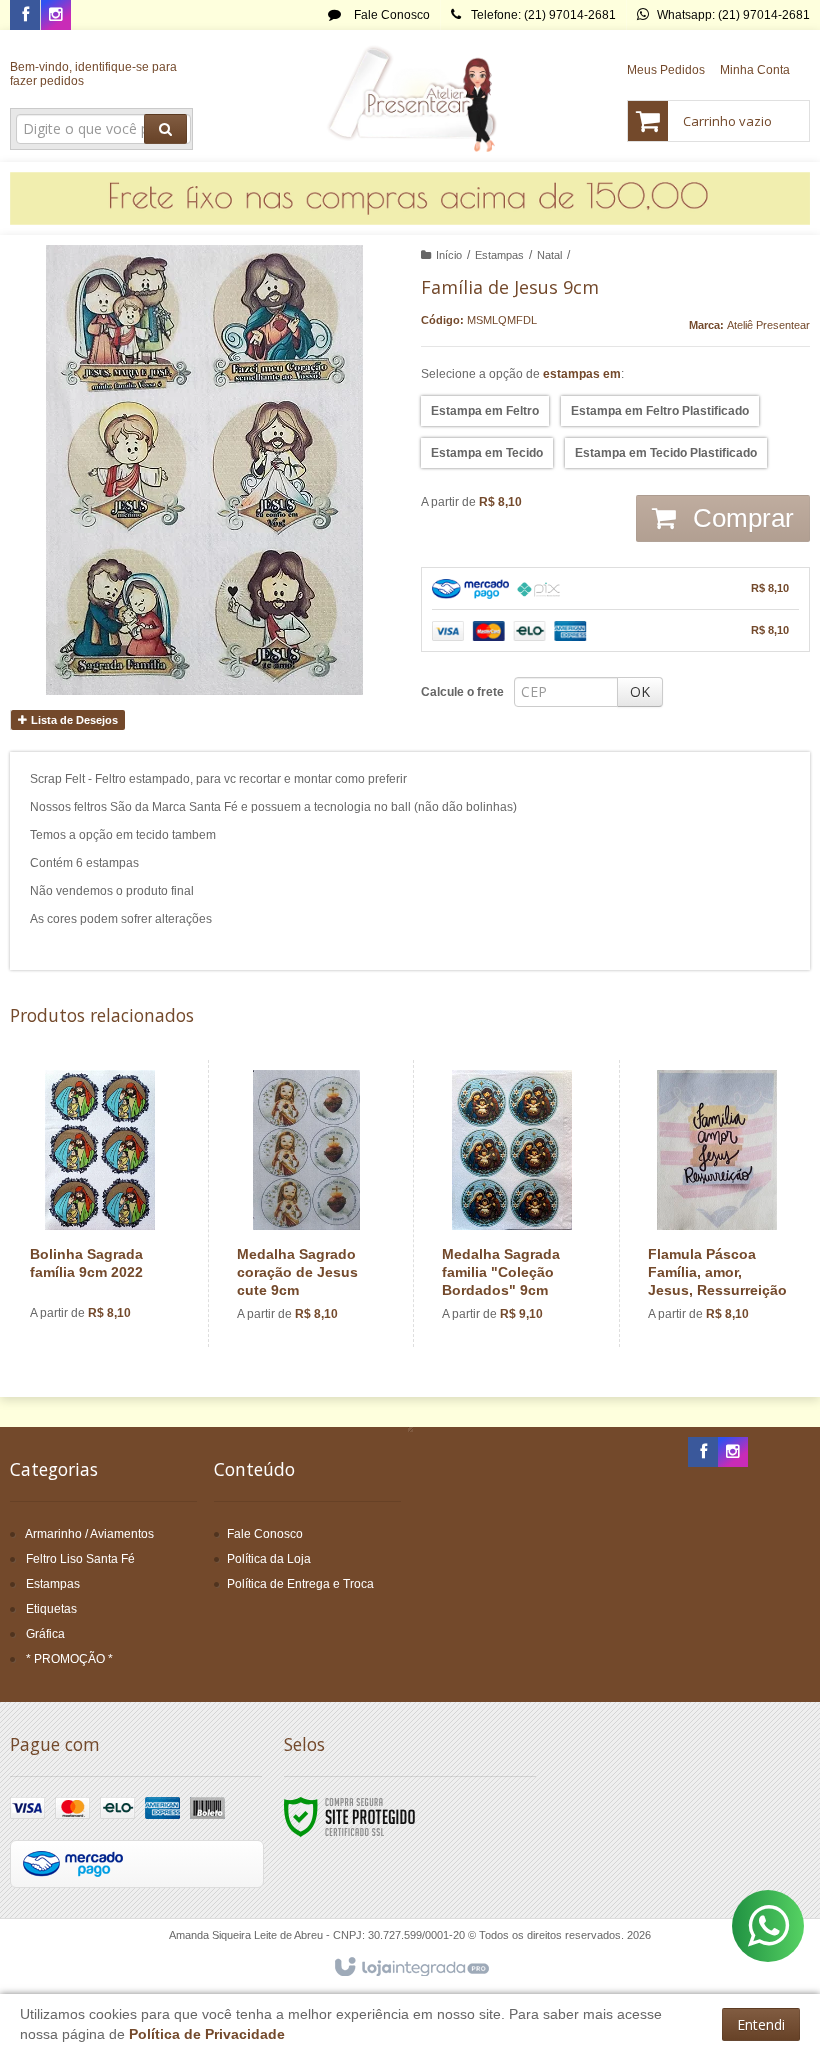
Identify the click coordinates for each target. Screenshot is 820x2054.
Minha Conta (755, 70)
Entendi (761, 2024)
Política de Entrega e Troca (300, 1584)
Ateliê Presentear (768, 325)
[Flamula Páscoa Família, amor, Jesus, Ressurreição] (717, 1203)
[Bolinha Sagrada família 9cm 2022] (100, 1203)
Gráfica (45, 1634)
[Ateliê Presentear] (410, 96)
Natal (549, 255)
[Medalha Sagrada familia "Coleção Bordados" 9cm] (511, 1203)
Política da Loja (269, 1559)
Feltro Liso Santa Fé (80, 1559)
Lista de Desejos (73, 720)
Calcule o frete (462, 692)
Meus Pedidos (666, 70)
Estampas (499, 255)
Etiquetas (51, 1609)
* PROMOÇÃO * (69, 1659)
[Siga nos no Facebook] (25, 16)
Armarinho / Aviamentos (89, 1534)
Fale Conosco (390, 15)
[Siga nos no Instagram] (56, 16)
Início (449, 255)
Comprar (740, 518)
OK (640, 691)
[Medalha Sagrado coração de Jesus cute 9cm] (306, 1203)
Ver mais (111, 1263)
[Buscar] (165, 129)
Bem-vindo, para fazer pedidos (93, 74)
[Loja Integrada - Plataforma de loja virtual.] (410, 1968)
